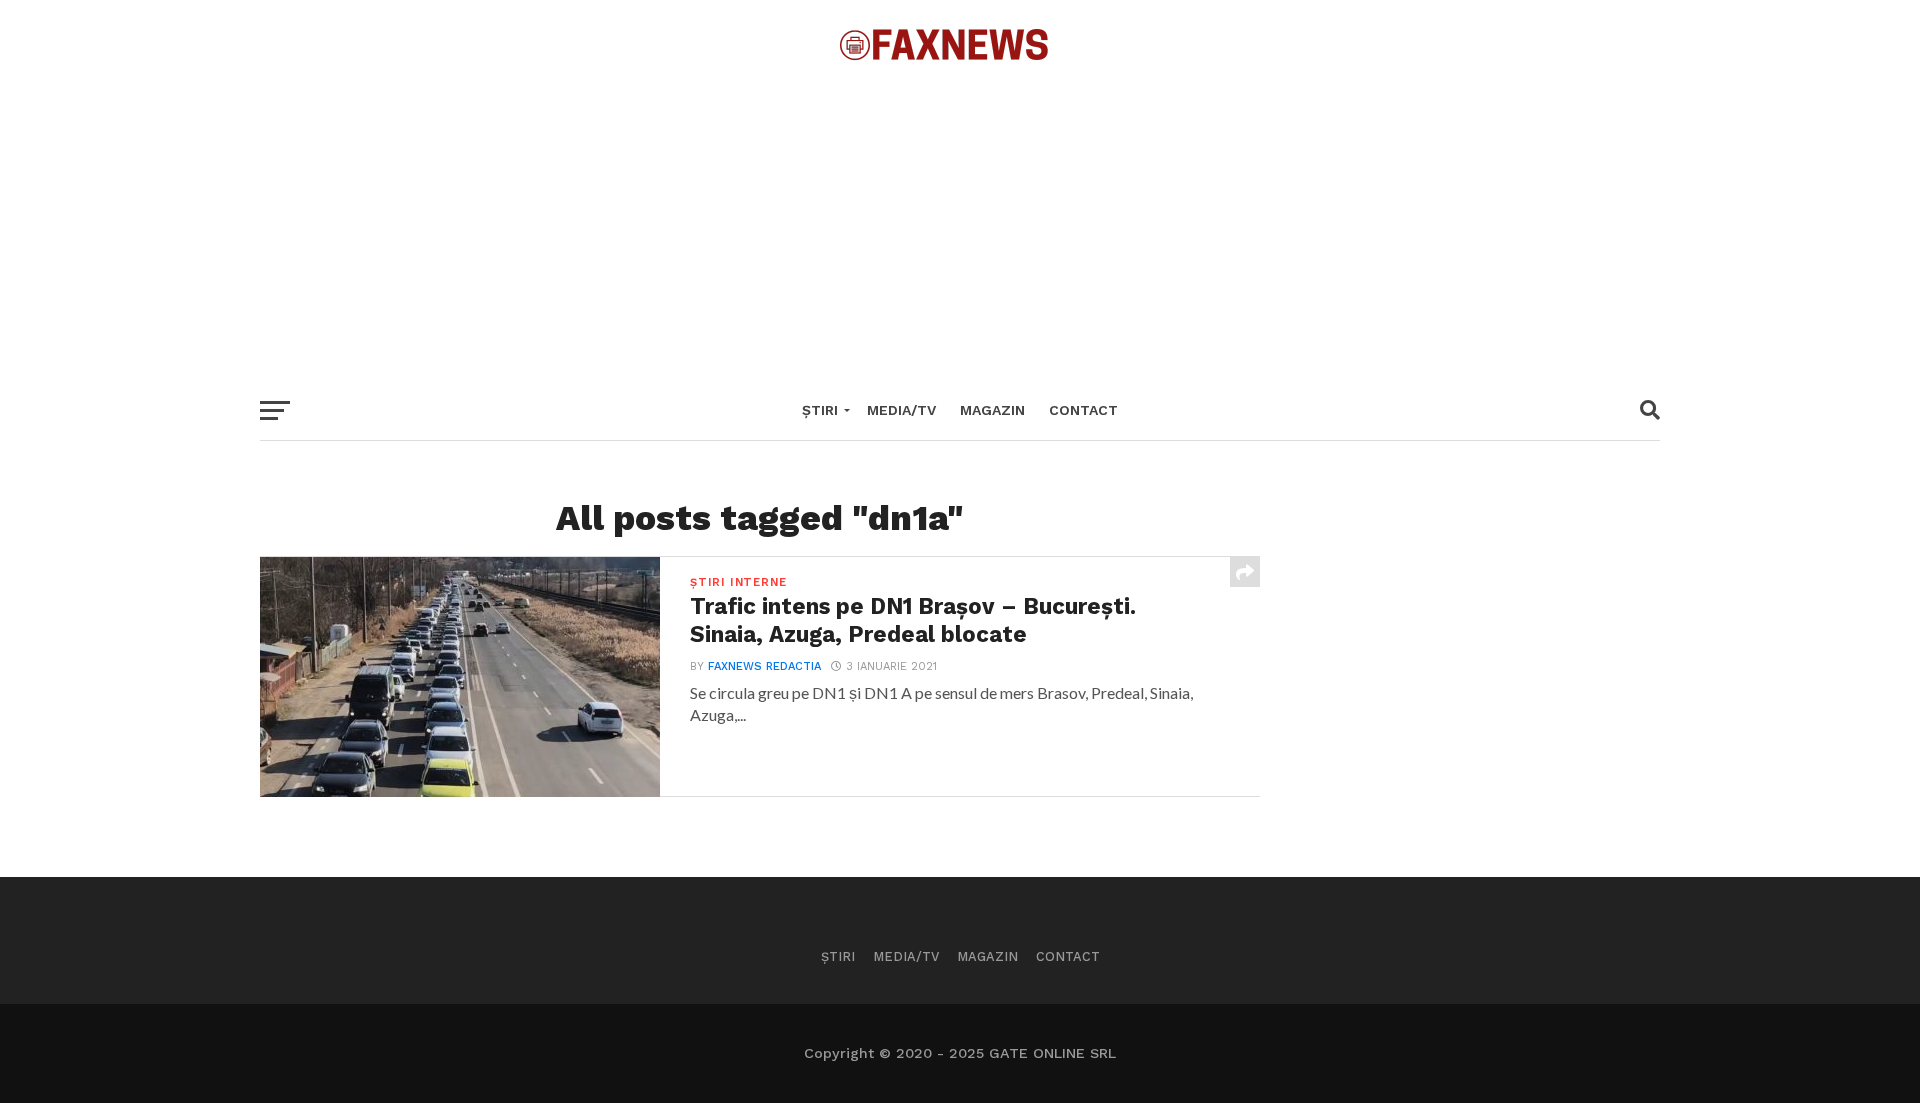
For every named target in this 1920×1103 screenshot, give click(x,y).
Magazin (992, 410)
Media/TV (901, 410)
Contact (1083, 410)
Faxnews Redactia (764, 666)
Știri (820, 410)
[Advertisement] (960, 220)
